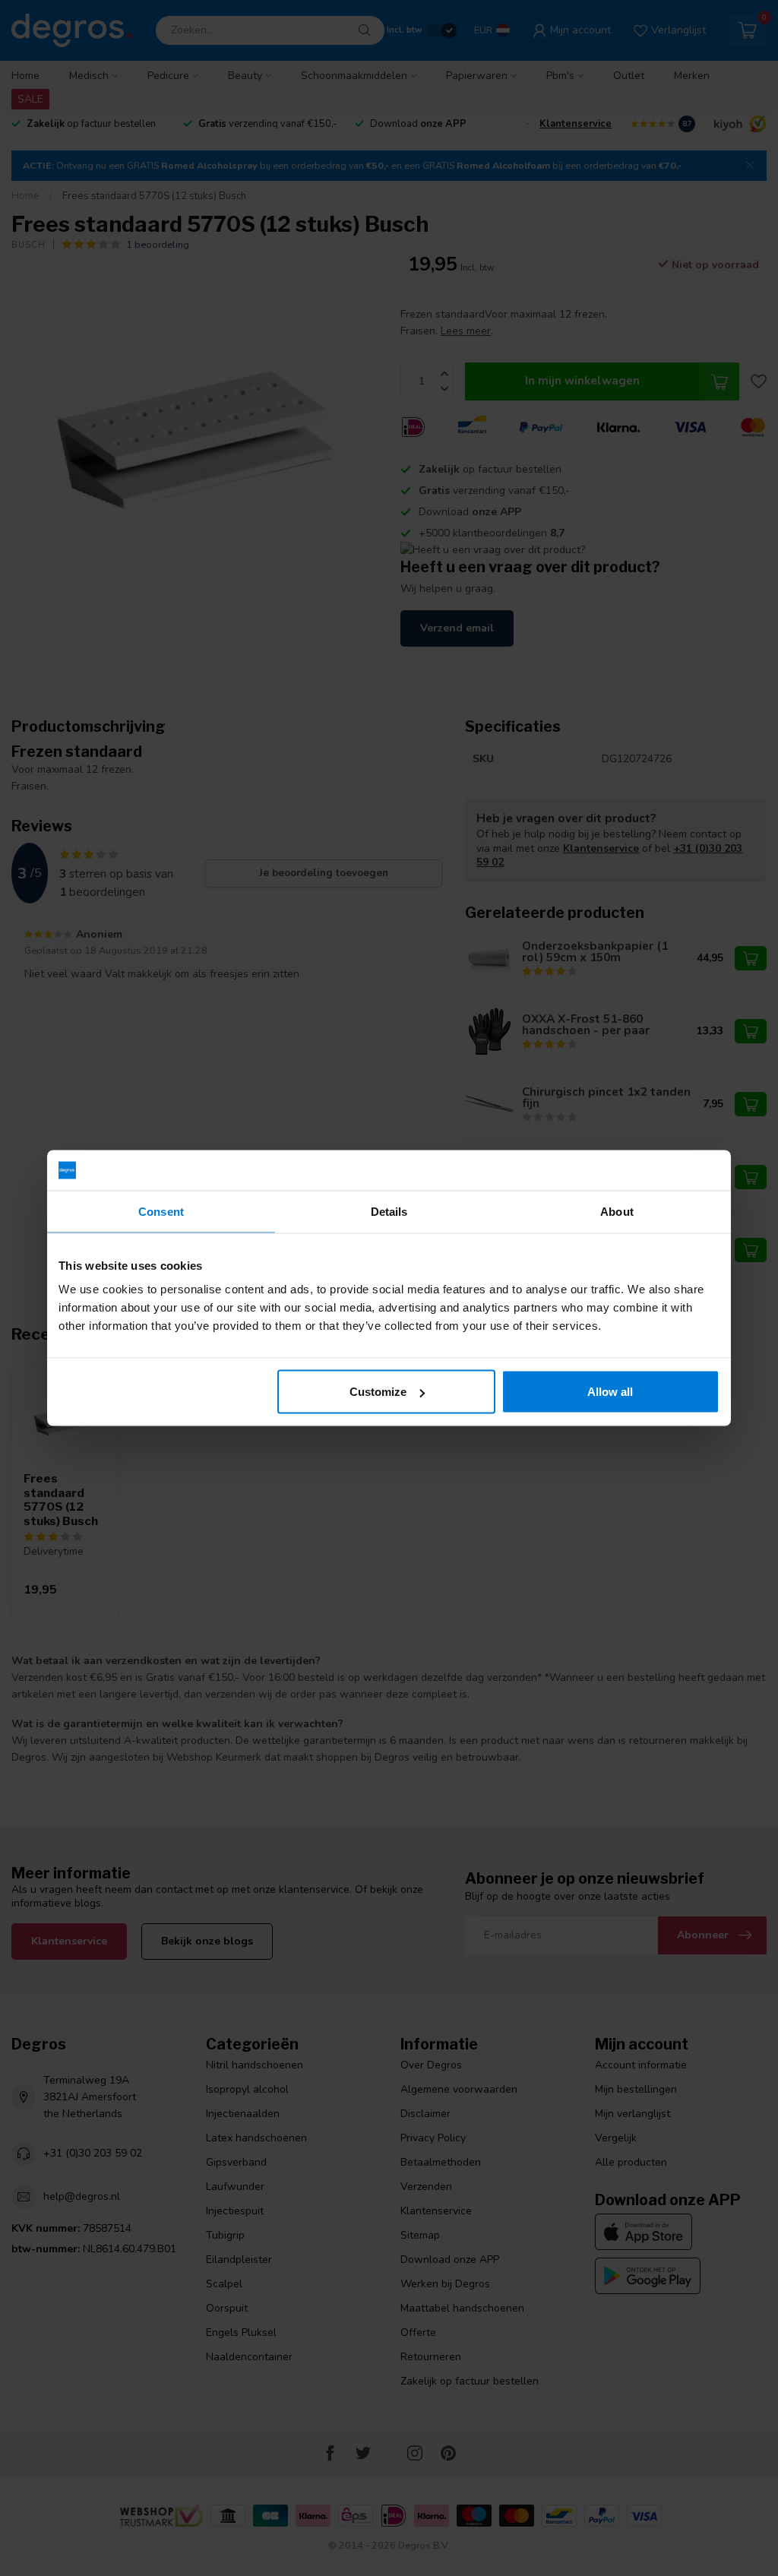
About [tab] (617, 1211)
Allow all (610, 1392)
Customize (378, 1392)
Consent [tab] (161, 1211)
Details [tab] (389, 1211)
